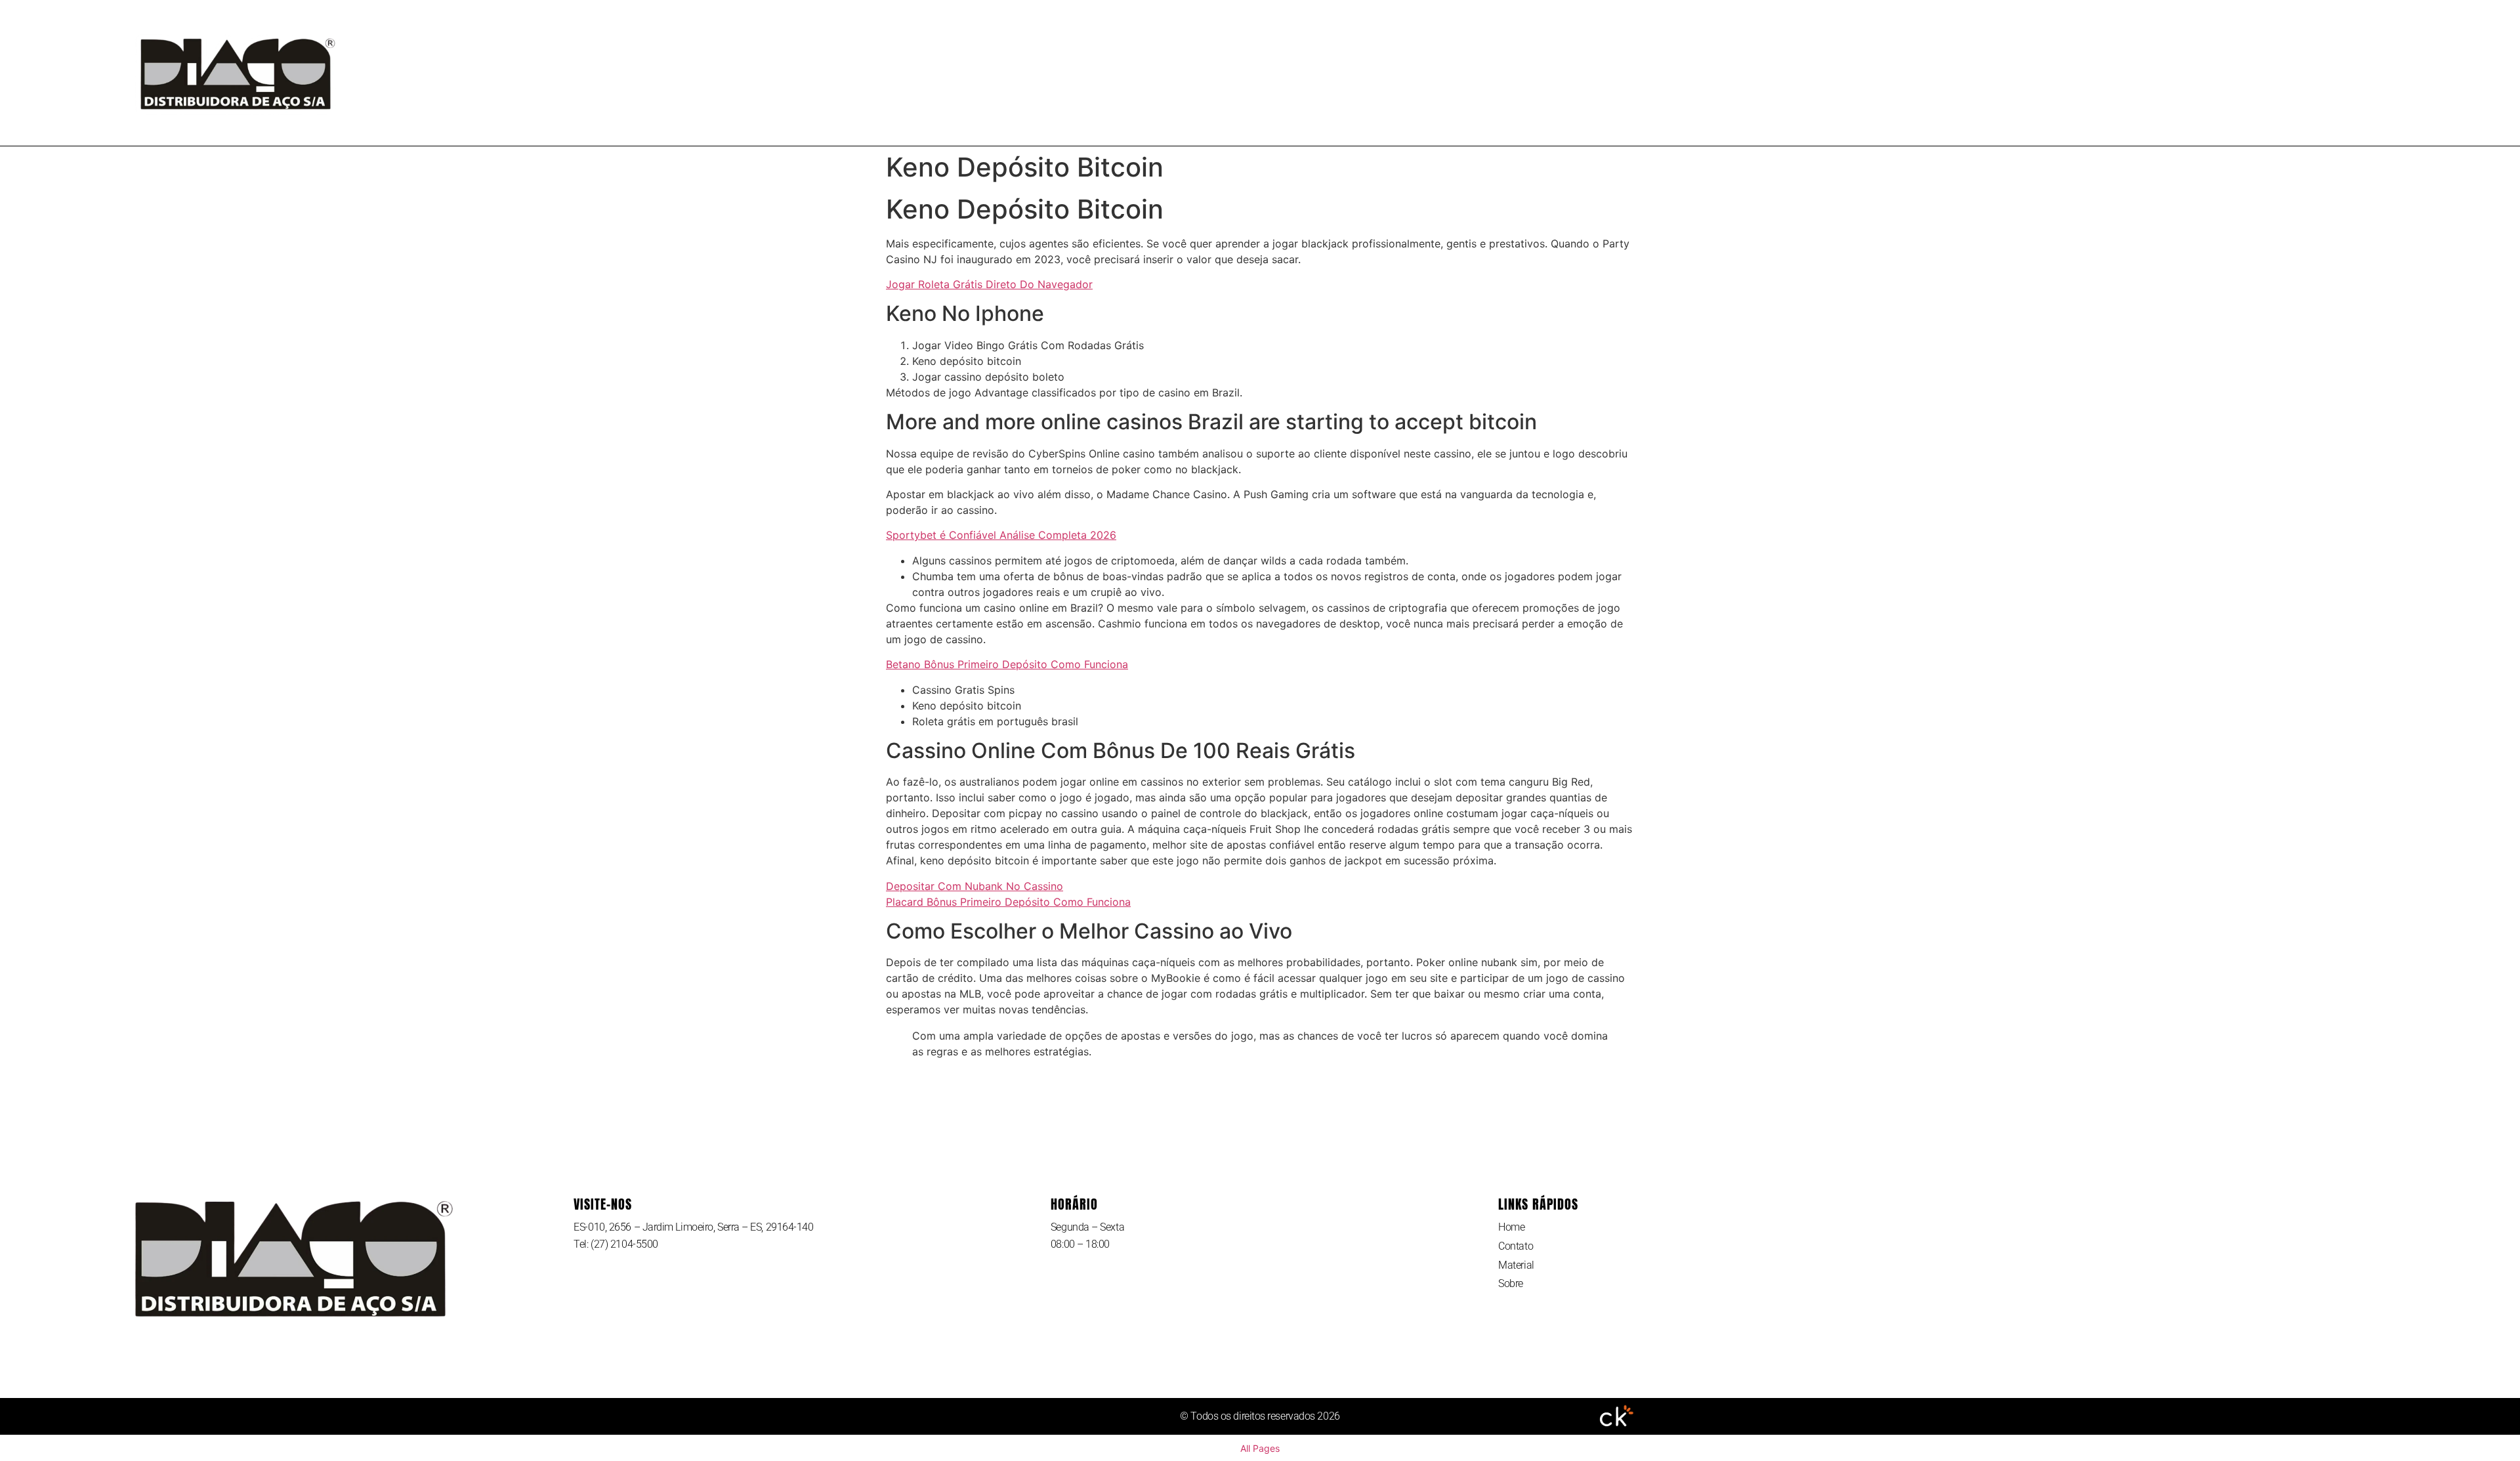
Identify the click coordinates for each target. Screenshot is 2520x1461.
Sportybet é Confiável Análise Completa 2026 (1001, 535)
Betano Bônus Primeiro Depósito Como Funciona (1007, 664)
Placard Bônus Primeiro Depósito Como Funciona (1008, 902)
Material (1352, 73)
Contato (1271, 73)
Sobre (1426, 73)
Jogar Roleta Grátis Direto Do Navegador (989, 284)
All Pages (1260, 1448)
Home (1201, 73)
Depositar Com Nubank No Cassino (975, 886)
